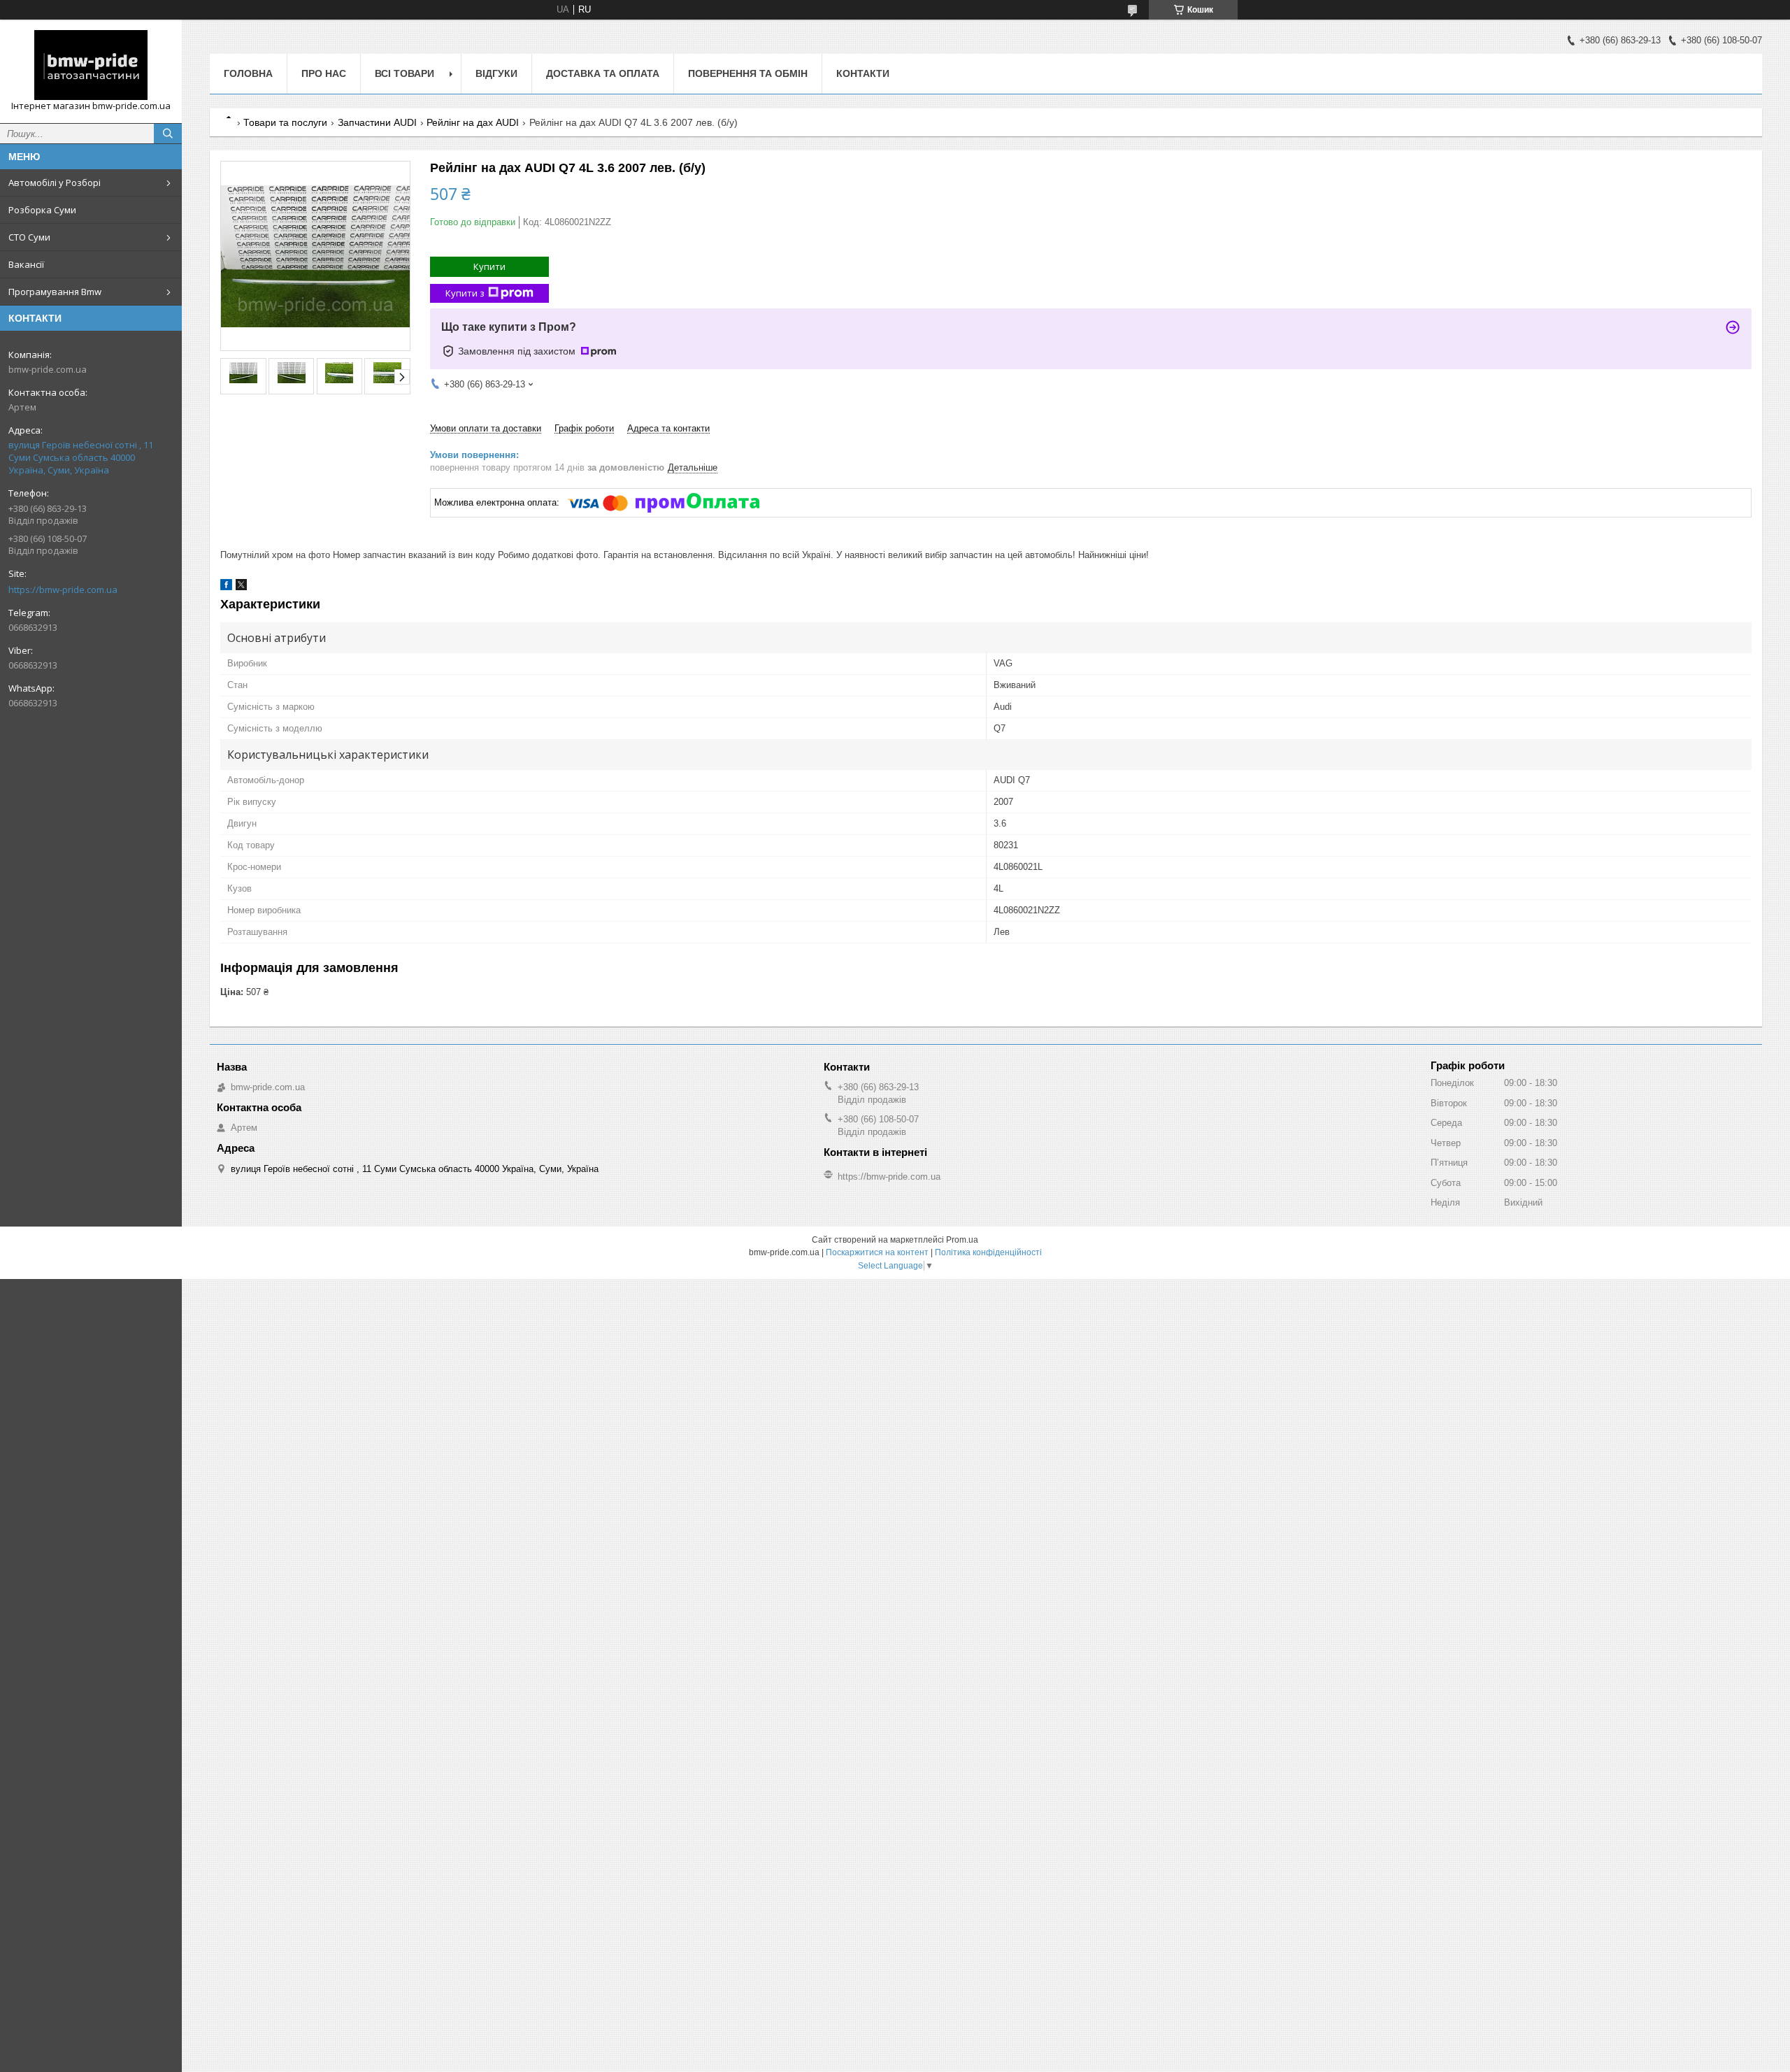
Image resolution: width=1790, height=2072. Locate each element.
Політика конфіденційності (988, 1252)
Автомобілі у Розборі (55, 183)
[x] (241, 587)
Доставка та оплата (603, 73)
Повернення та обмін (748, 73)
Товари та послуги (285, 122)
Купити (489, 266)
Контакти (863, 73)
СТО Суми (29, 237)
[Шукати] (168, 134)
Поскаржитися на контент (877, 1252)
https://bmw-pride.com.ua (63, 590)
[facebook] (226, 587)
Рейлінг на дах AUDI (473, 122)
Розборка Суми (42, 210)
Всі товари (404, 73)
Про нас (324, 73)
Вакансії (26, 264)
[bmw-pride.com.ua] (91, 65)
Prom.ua (962, 1240)
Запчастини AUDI (377, 122)
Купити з (465, 293)
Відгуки (496, 73)
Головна (248, 73)
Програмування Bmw (55, 292)
